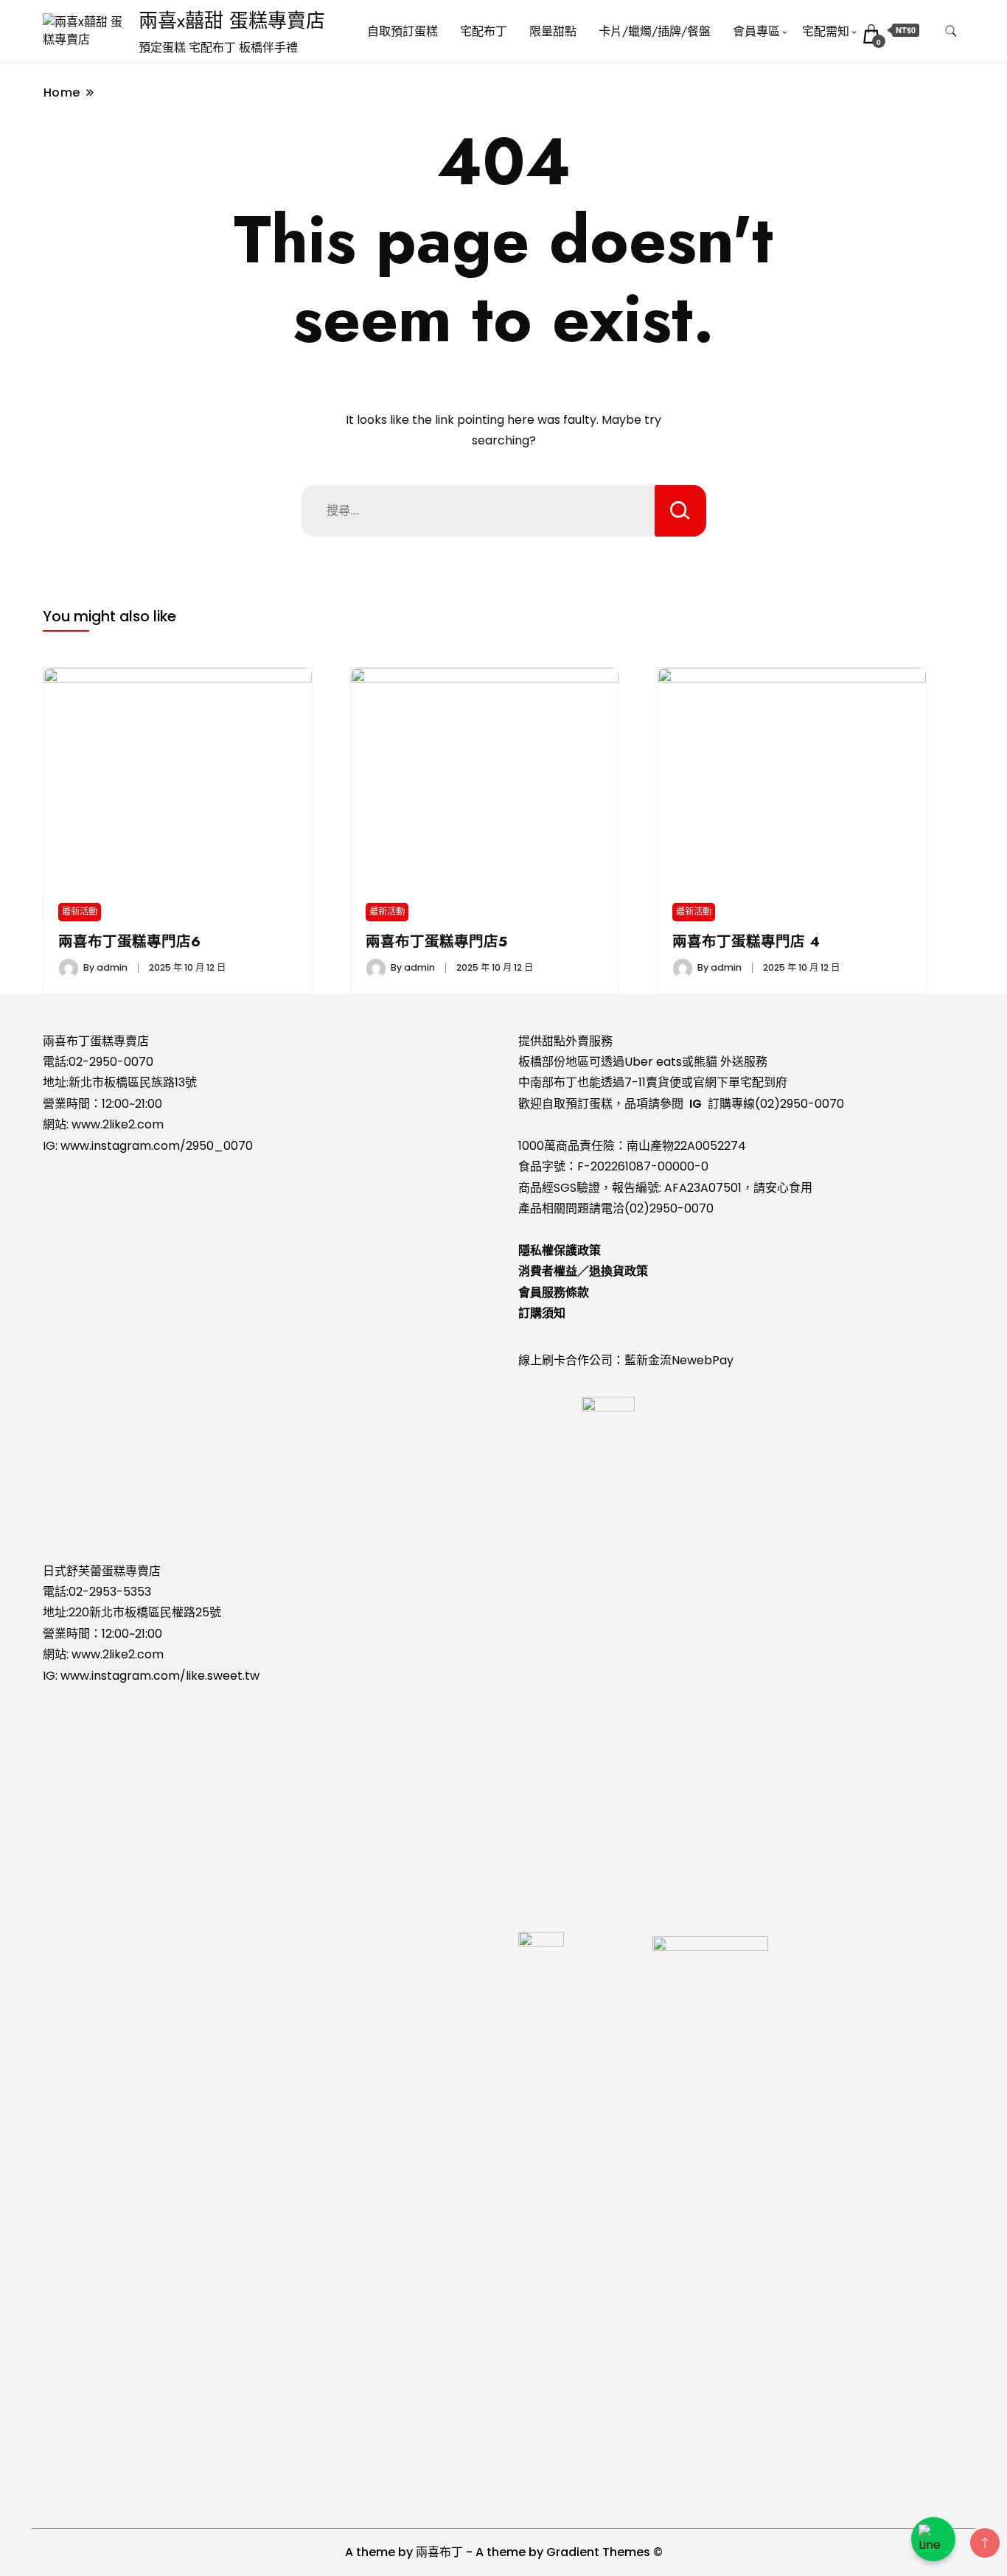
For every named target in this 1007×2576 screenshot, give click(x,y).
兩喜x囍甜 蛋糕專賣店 (232, 21)
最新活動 (80, 911)
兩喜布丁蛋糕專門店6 (129, 941)
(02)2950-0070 (799, 1104)
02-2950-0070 (111, 1062)
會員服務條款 (554, 1292)
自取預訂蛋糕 (403, 31)
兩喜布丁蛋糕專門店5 (436, 941)
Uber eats (653, 1062)
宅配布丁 (484, 31)
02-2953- (96, 1592)
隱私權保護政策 (560, 1250)
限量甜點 (553, 31)
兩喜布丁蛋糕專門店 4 (746, 941)
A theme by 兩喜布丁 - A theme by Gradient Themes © (504, 2552)
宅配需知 (826, 31)
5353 (137, 1592)
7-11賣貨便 (653, 1082)
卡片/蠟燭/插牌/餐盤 (655, 31)
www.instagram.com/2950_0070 (157, 1146)
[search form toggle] (951, 31)
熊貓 (705, 1062)
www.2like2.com (118, 1124)
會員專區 (756, 31)
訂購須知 (542, 1313)
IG (696, 1104)
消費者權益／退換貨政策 (583, 1271)
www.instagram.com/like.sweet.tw (160, 1676)
